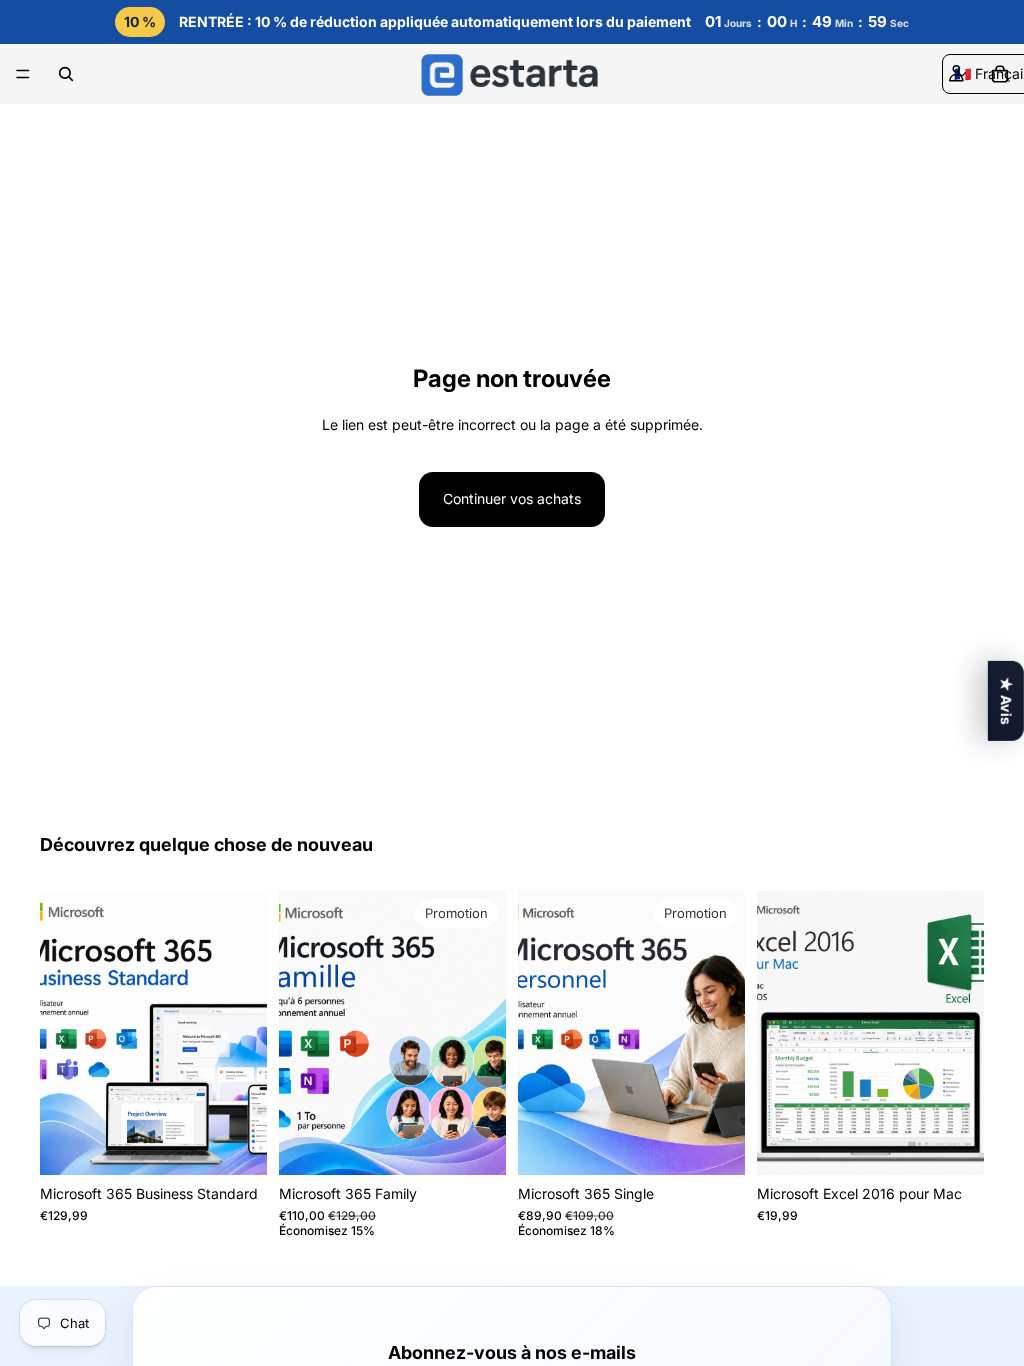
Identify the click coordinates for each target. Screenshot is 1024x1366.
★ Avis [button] (1006, 701)
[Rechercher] (66, 74)
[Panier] (1000, 74)
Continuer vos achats (512, 498)
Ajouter (253, 1143)
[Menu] (23, 75)
